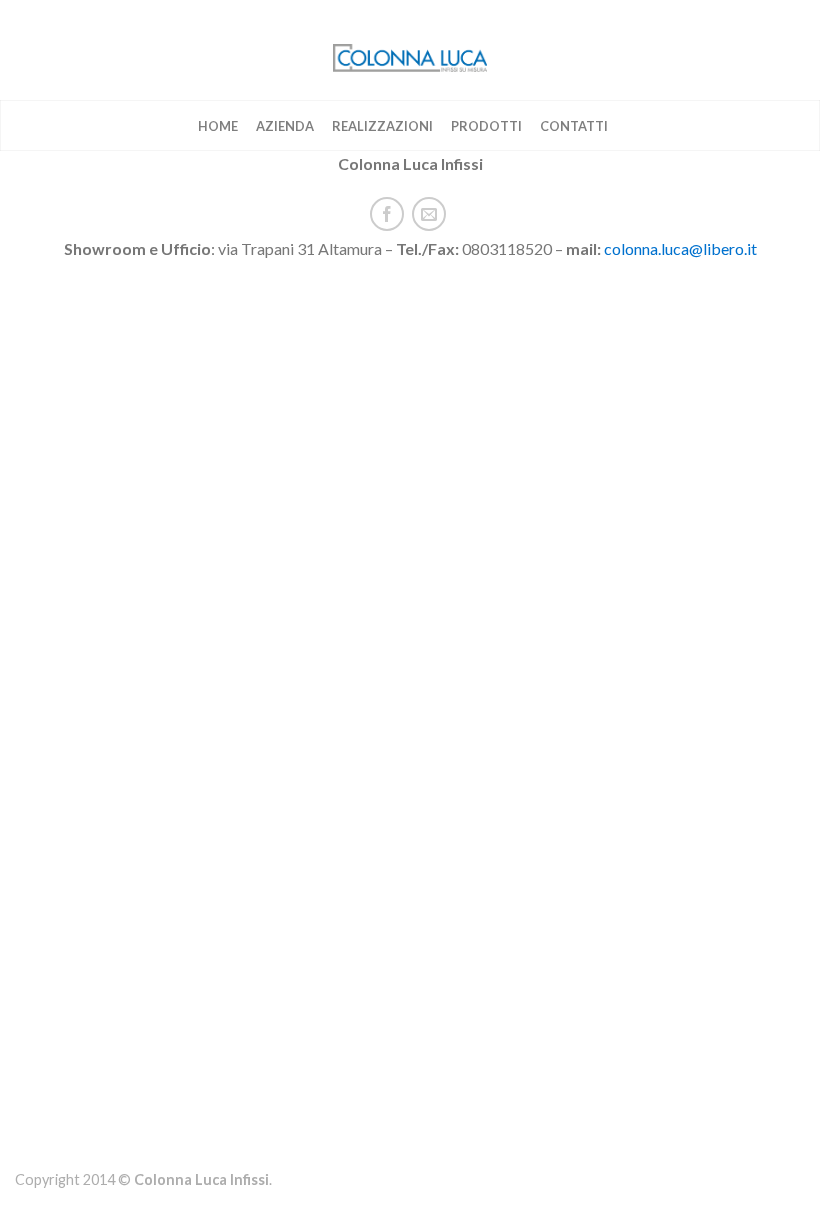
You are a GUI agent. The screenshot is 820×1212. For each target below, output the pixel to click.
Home (218, 126)
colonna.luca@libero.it (680, 248)
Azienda (285, 126)
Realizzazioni (382, 126)
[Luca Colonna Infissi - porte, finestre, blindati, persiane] (410, 50)
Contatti (574, 126)
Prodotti (486, 126)
